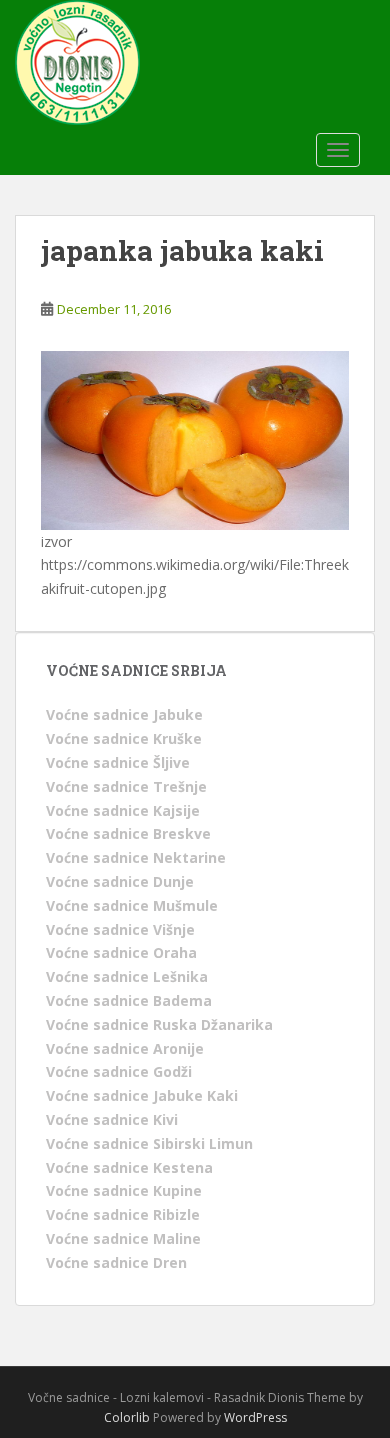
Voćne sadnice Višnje (120, 929)
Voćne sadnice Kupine (124, 1190)
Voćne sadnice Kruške (124, 738)
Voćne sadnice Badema (129, 1000)
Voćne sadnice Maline (123, 1238)
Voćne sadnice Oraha (121, 952)
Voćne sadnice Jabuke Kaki (142, 1095)
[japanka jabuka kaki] (195, 438)
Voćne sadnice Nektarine (136, 857)
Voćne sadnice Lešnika (127, 976)
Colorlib (127, 1417)
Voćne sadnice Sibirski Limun (149, 1143)
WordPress (255, 1417)
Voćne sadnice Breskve (128, 833)
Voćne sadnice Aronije (125, 1048)
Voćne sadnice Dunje (120, 881)
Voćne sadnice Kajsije (123, 810)
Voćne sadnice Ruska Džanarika (159, 1024)
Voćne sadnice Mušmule (132, 905)
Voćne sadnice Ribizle (123, 1214)
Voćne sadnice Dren (116, 1262)
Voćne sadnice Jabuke (124, 714)
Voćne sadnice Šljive (118, 762)
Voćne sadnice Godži (119, 1071)
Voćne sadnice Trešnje (126, 786)
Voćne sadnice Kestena (129, 1167)
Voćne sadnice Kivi (112, 1119)
